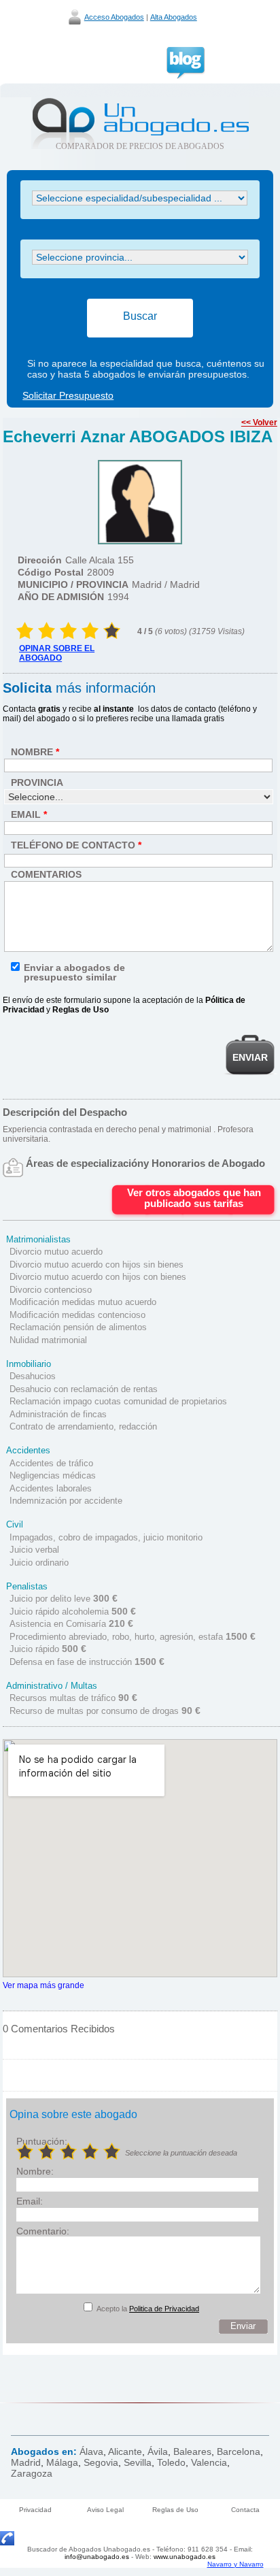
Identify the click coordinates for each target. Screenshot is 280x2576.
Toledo (171, 2462)
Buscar (140, 316)
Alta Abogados (174, 17)
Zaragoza (32, 2473)
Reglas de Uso (175, 2510)
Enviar (243, 2326)
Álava (91, 2451)
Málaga (62, 2462)
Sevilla (138, 2462)
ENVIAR (250, 1057)
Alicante (125, 2451)
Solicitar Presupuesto (68, 395)
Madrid (26, 2462)
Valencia (209, 2462)
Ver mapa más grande (43, 1985)
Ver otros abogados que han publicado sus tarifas (194, 1198)
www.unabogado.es (185, 2557)
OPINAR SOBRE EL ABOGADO (57, 653)
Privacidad (35, 2510)
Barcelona (239, 2451)
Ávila (158, 2451)
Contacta (245, 2510)
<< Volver (259, 423)
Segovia (101, 2462)
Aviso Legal (105, 2510)
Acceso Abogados (114, 17)
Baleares (192, 2451)
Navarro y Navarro (235, 2564)
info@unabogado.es (97, 2557)
